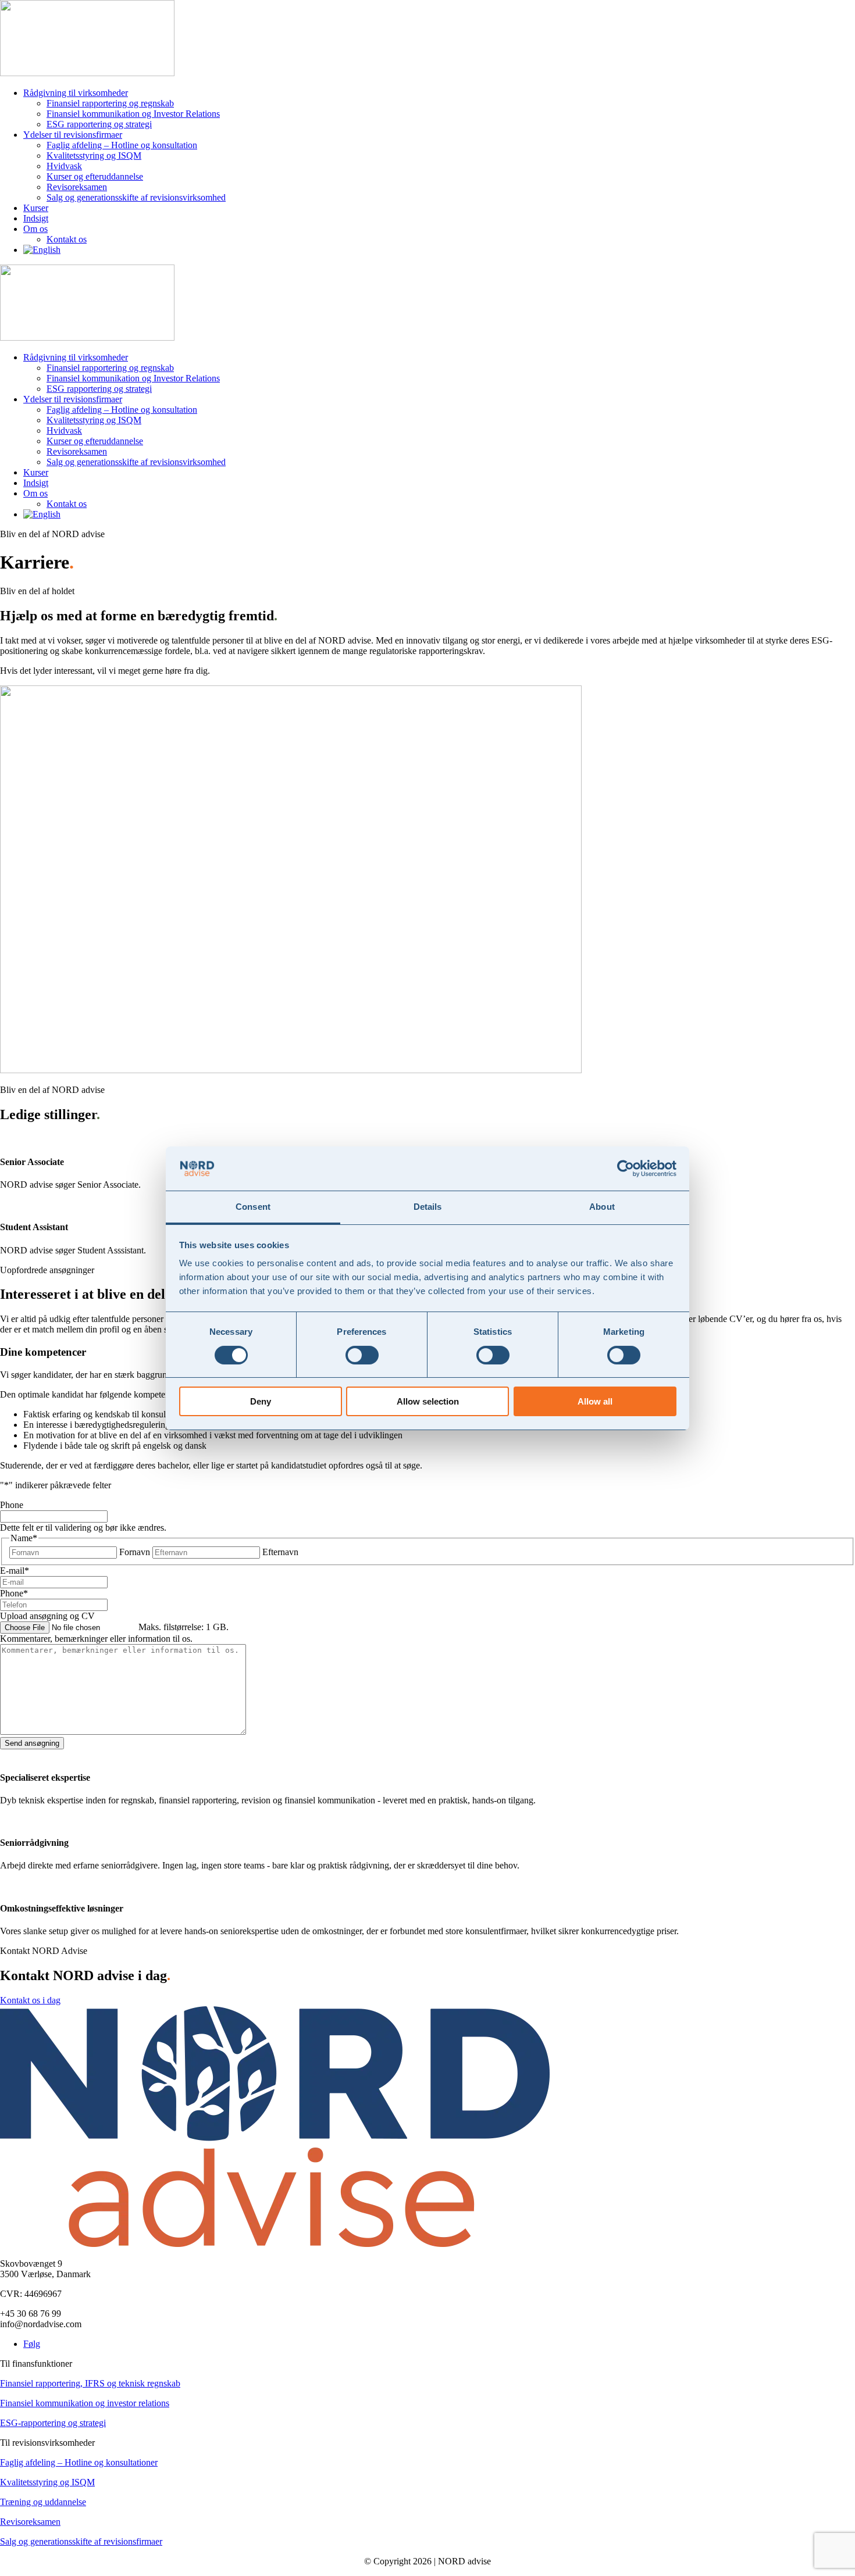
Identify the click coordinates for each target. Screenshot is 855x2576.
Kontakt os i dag (30, 2000)
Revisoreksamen (77, 187)
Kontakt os (67, 239)
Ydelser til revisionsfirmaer (73, 135)
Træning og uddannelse (43, 2502)
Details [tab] (428, 1207)
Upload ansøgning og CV (47, 1616)
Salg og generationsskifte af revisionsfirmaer (81, 2541)
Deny (261, 1401)
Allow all (595, 1401)
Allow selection (428, 1401)
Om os (35, 229)
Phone (12, 1505)
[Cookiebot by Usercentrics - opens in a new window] (626, 1169)
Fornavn (135, 1552)
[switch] (362, 1355)
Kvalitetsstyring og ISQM (94, 156)
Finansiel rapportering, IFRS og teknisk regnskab (90, 2383)
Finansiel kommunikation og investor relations (85, 2403)
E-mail (15, 1571)
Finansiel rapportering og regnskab (110, 103)
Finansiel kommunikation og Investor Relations (133, 114)
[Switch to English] (42, 250)
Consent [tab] (253, 1207)
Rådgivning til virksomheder (76, 93)
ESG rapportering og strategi (99, 124)
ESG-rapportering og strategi (53, 2423)
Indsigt (36, 218)
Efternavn (280, 1552)
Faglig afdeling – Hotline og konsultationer (79, 2462)
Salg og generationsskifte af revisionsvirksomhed (136, 197)
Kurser (36, 208)
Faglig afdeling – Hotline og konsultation (122, 145)
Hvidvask (64, 166)
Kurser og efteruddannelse (95, 176)
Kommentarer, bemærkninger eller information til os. (96, 1639)
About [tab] (602, 1207)
